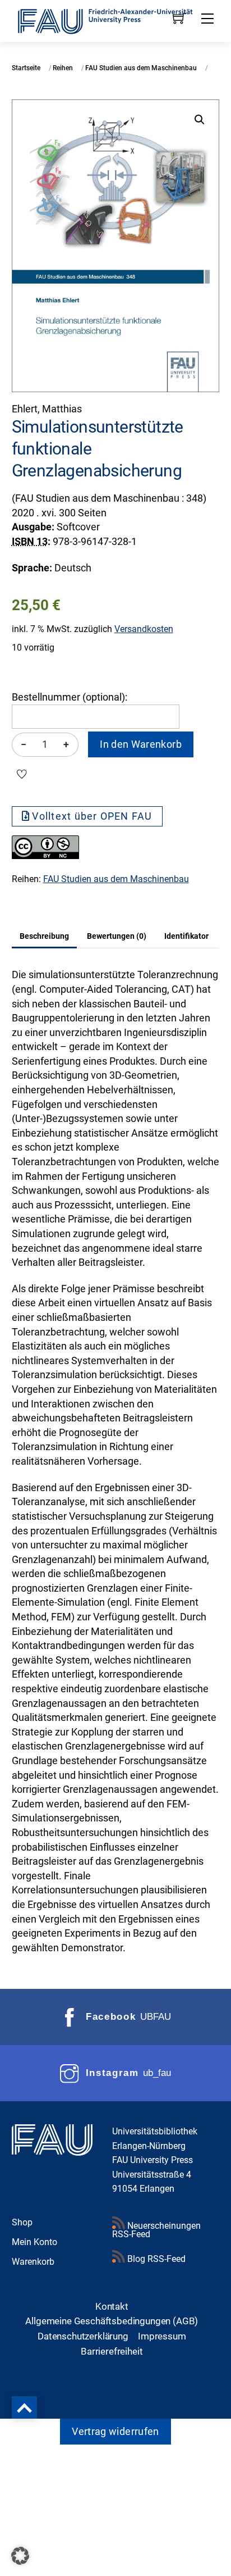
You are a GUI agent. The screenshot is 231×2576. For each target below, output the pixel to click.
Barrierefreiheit (112, 2351)
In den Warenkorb (141, 744)
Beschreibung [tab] (44, 936)
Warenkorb (33, 2262)
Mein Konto (34, 2242)
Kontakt (112, 2306)
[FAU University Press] (116, 20)
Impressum (162, 2336)
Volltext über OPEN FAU (92, 816)
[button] (200, 120)
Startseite (26, 68)
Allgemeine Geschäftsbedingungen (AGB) (112, 2321)
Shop (22, 2222)
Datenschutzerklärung (83, 2336)
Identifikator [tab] (186, 936)
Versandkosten (144, 629)
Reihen (63, 68)
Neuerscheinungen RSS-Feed (156, 2230)
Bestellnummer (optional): (70, 697)
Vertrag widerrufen (115, 2432)
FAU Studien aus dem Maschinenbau (141, 68)
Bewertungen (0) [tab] (117, 936)
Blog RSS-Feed (155, 2259)
